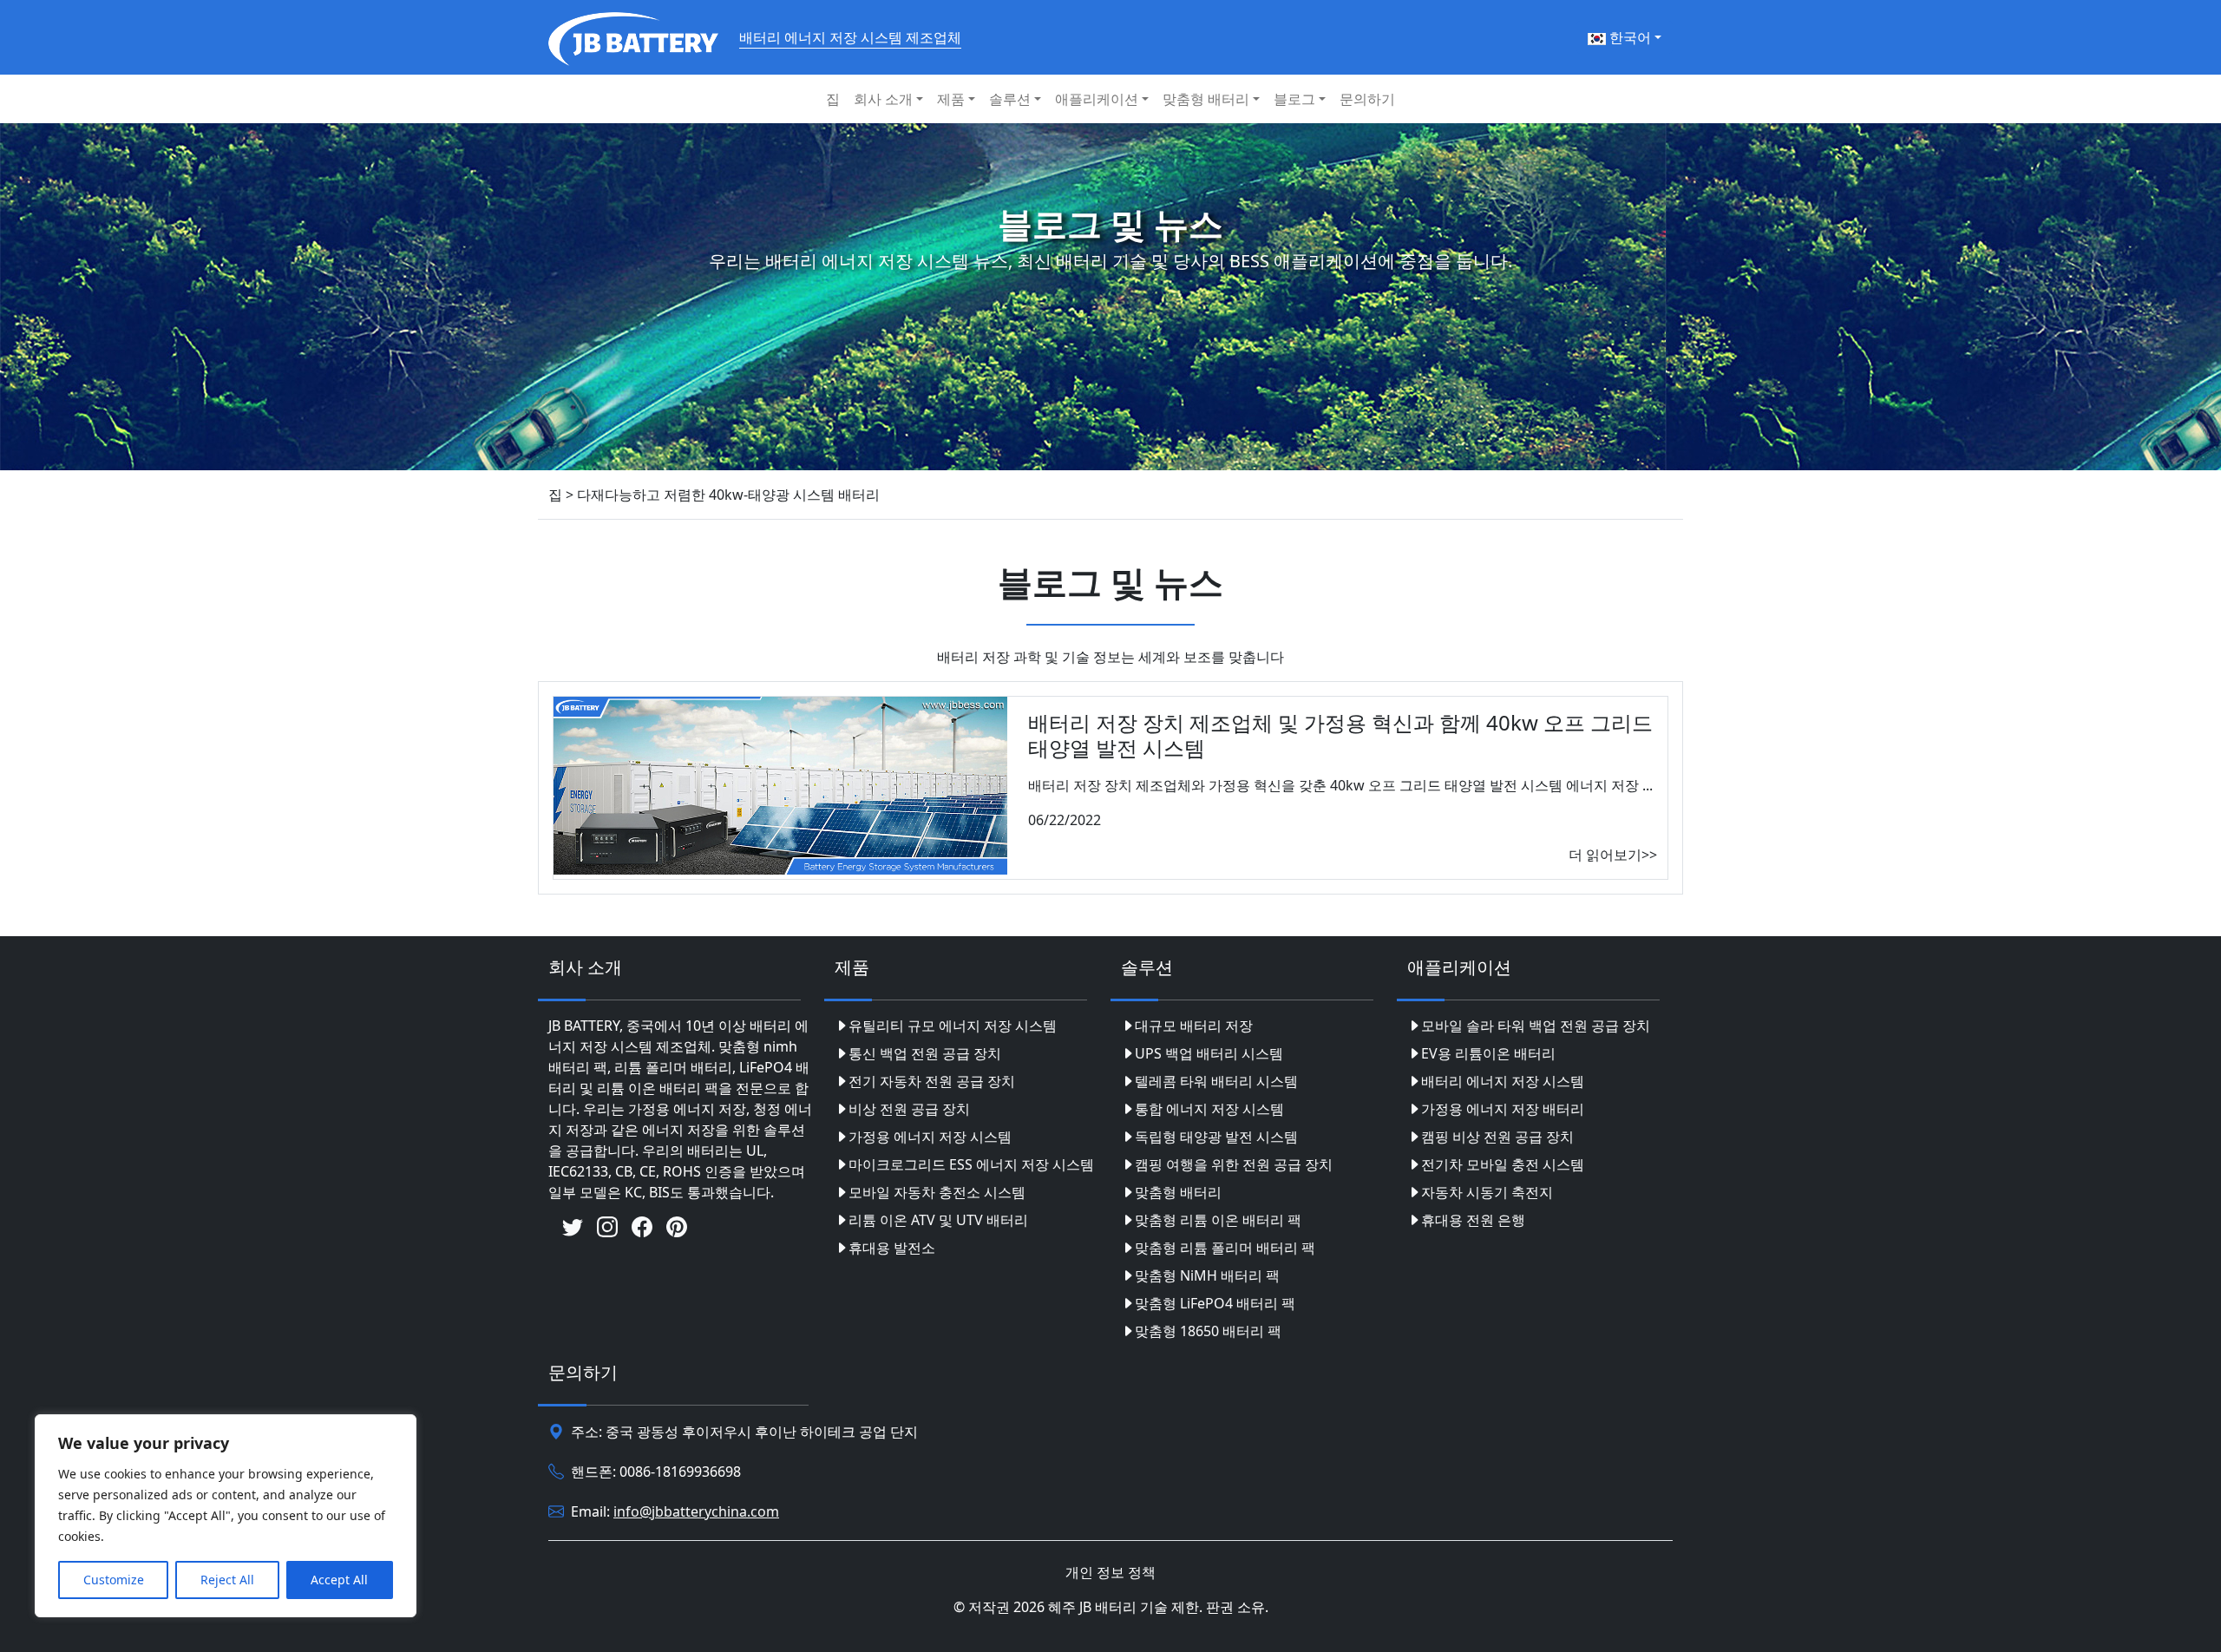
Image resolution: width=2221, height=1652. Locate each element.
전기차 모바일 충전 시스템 (1503, 1164)
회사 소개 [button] (883, 99)
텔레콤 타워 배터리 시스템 (1216, 1081)
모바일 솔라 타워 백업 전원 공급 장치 (1536, 1026)
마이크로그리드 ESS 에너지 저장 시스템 (971, 1164)
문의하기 (1367, 99)
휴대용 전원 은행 (1473, 1220)
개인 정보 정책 (1110, 1572)
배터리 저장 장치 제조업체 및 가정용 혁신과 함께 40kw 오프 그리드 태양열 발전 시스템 (1340, 735)
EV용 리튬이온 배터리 (1488, 1053)
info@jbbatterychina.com (696, 1511)
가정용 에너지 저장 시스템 (930, 1137)
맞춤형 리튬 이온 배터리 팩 (1218, 1220)
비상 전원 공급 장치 (909, 1109)
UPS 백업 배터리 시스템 (1209, 1053)
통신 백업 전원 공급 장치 (925, 1053)
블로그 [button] (1294, 99)
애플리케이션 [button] (1097, 99)
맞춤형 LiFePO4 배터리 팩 (1215, 1303)
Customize (114, 1580)
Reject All (227, 1580)
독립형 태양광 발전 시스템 (1216, 1137)
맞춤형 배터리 (1178, 1192)
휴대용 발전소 (892, 1248)
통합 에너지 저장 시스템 (1209, 1109)
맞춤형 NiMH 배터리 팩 (1207, 1275)
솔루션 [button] (1010, 99)
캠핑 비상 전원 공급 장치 (1497, 1137)
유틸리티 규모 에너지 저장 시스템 (953, 1026)
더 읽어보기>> (1613, 855)
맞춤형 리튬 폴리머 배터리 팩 (1225, 1248)
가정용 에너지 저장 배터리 (1503, 1109)
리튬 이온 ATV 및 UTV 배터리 (938, 1220)
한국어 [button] (1628, 37)
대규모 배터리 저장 (1194, 1026)
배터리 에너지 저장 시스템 (1503, 1081)
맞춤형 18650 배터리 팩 (1208, 1331)
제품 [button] (951, 99)
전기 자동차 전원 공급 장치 (932, 1081)
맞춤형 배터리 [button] (1206, 99)
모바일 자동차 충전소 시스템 (937, 1192)
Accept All (339, 1580)
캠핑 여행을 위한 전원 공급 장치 (1234, 1164)
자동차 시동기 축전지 (1487, 1192)
